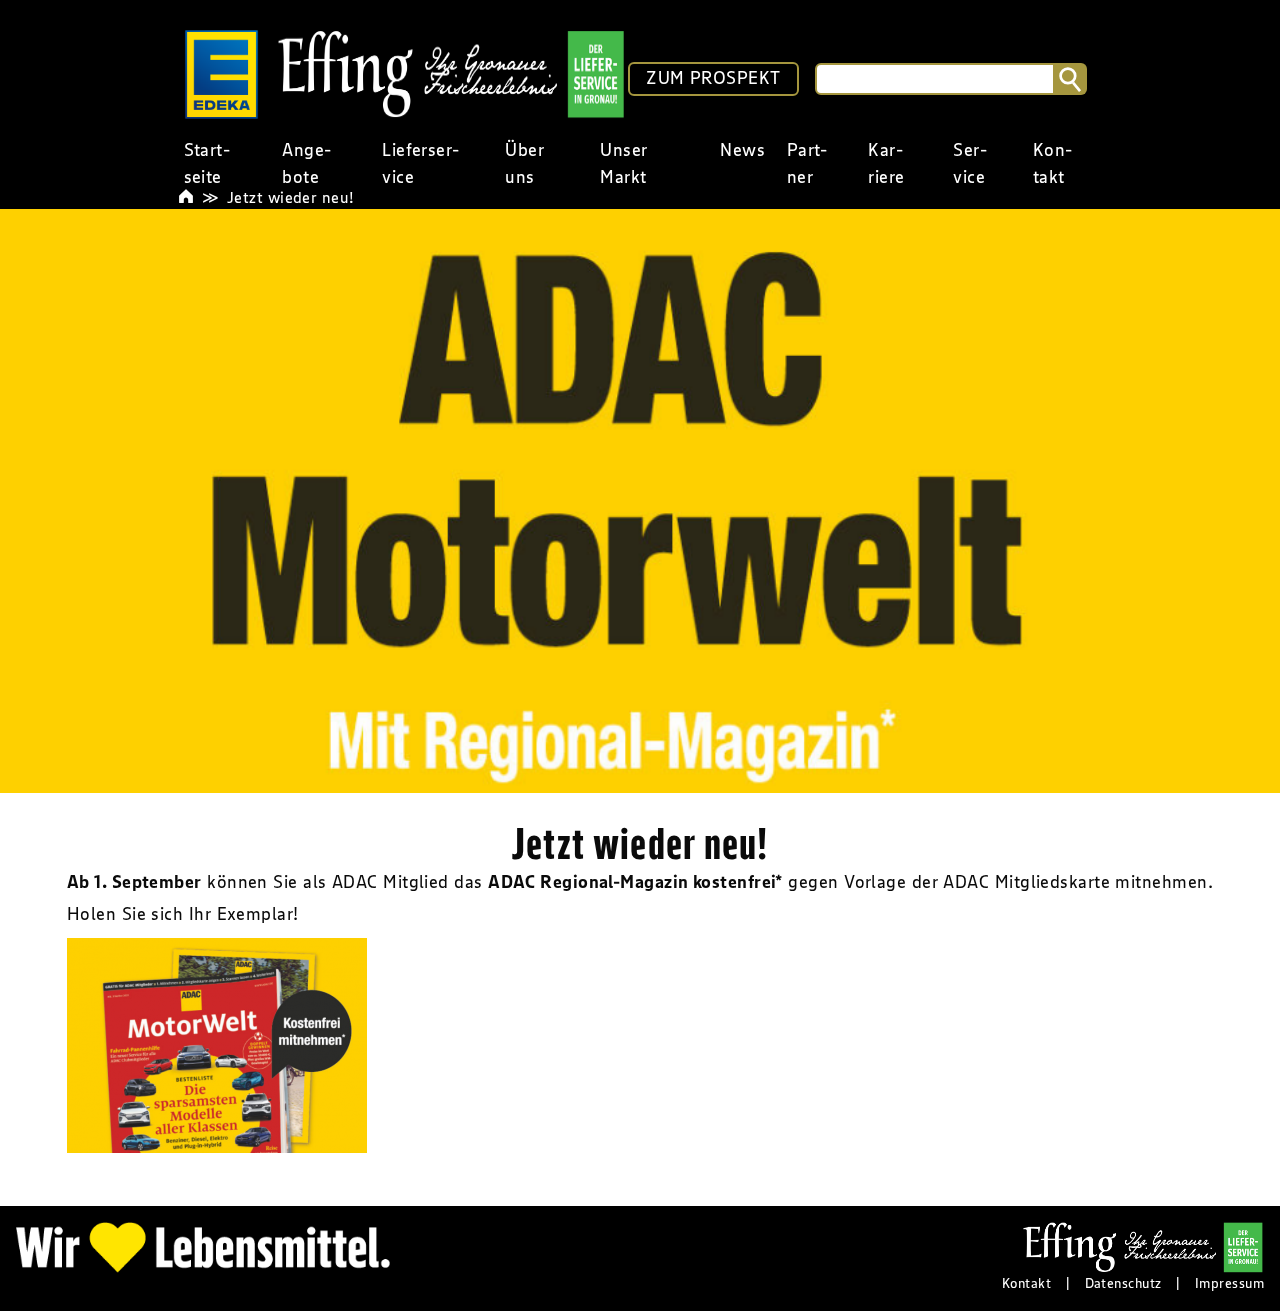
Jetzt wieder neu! (291, 197)
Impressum (1229, 1283)
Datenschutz (1123, 1283)
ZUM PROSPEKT (713, 78)
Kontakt (1026, 1283)
